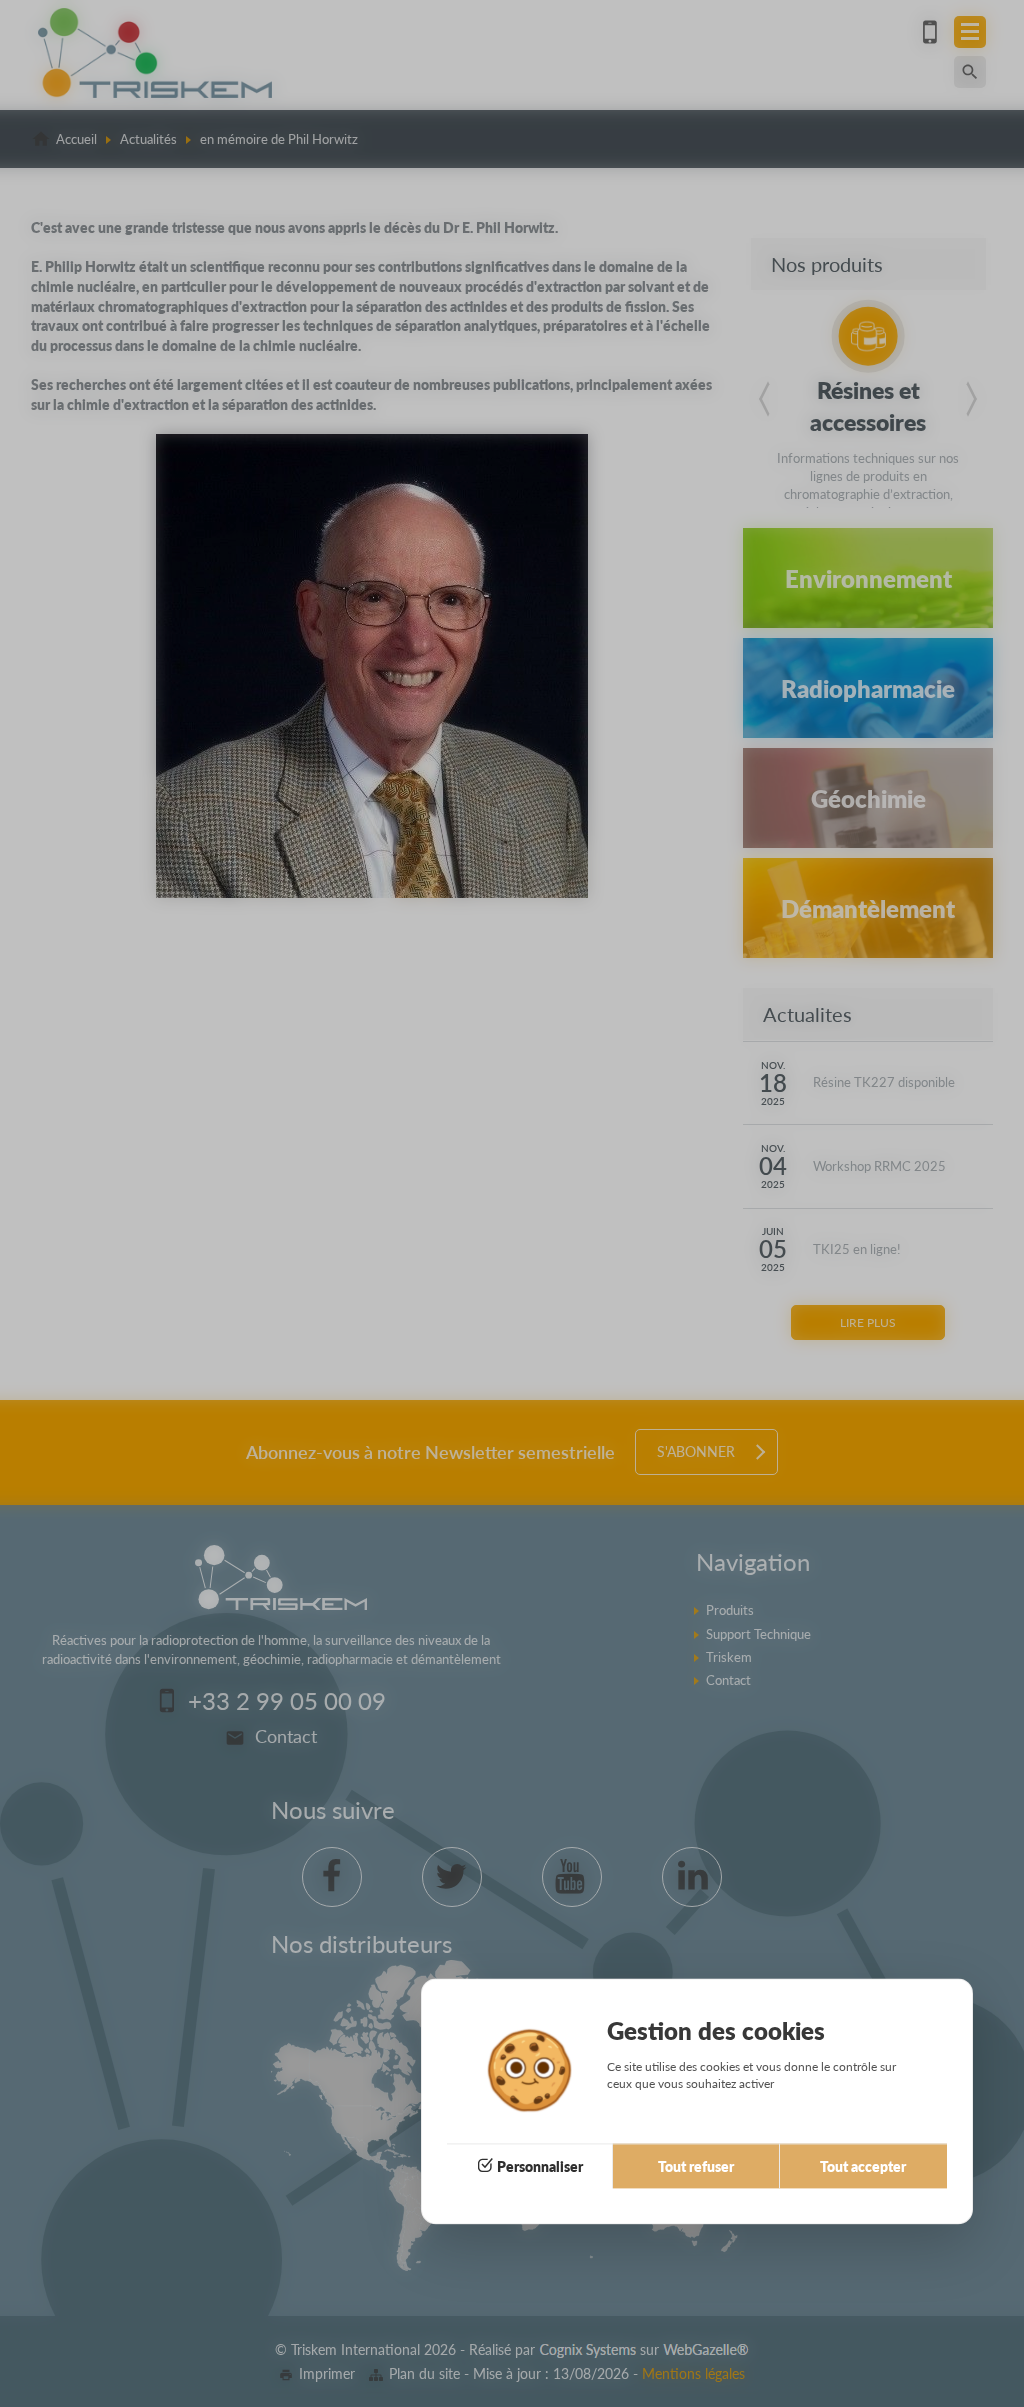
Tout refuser (696, 2166)
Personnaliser (540, 2166)
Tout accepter (863, 2166)
